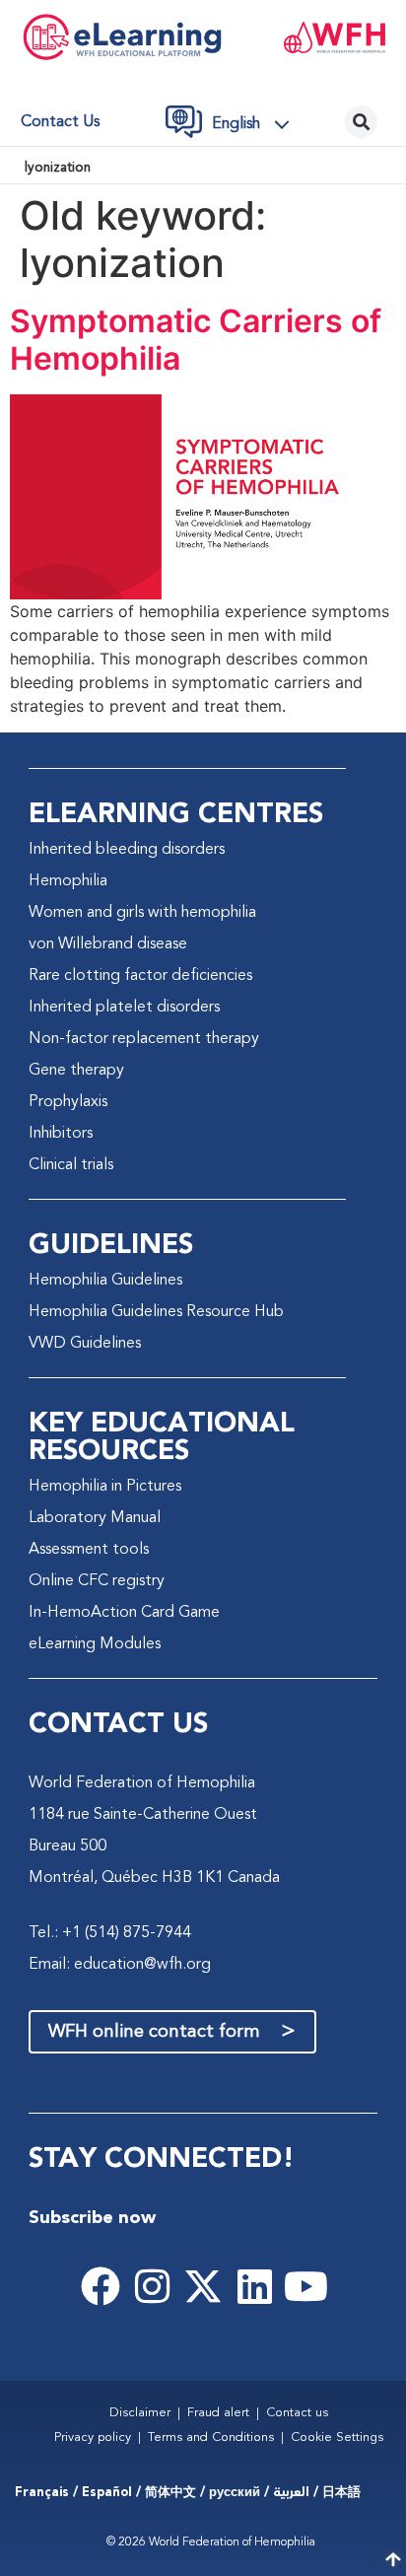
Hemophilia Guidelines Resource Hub (156, 1312)
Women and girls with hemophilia (142, 913)
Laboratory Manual (95, 1518)
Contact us (60, 122)
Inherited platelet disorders (124, 1008)
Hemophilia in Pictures (105, 1487)
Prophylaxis (68, 1102)
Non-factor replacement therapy (144, 1039)
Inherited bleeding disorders (127, 850)
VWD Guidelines (85, 1344)
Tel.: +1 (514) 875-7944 (110, 1933)
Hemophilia (68, 881)
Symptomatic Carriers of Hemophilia (196, 340)
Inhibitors (61, 1134)
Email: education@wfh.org (120, 1965)
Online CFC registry (97, 1581)
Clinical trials (71, 1165)
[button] (256, 124)
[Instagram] (152, 2286)
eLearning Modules (95, 1644)
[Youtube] (305, 2286)
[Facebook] (101, 2286)
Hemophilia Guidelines (105, 1281)
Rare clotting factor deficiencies (140, 976)
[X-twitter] (203, 2286)
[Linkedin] (254, 2286)
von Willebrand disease (108, 944)
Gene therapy (76, 1071)
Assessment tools (89, 1550)
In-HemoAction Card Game (124, 1613)
